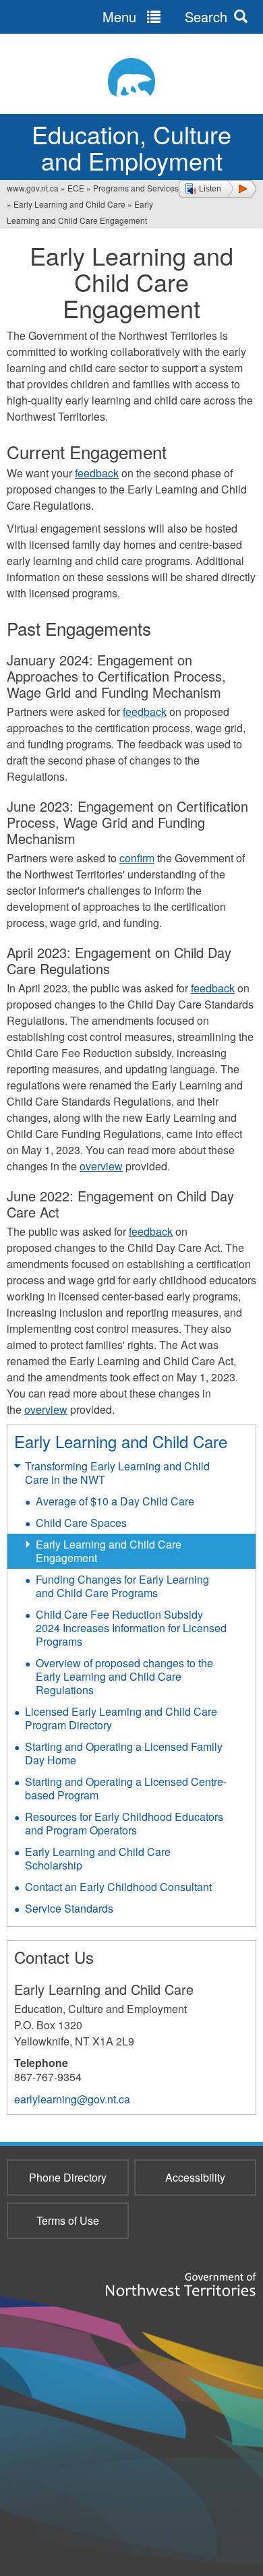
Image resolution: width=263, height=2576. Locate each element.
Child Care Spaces (81, 1523)
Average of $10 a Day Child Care (115, 1501)
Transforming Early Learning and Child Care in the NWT (117, 1473)
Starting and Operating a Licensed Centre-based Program (126, 1788)
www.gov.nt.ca (33, 188)
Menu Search (165, 17)
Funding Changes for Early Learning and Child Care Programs (122, 1586)
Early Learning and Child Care (69, 204)
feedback (97, 473)
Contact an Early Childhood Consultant (118, 1887)
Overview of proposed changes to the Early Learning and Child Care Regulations (124, 1676)
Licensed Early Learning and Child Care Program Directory (121, 1718)
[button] (217, 189)
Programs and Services (136, 188)
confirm (137, 858)
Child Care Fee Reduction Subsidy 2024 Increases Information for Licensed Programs (131, 1628)
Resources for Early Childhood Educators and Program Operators (124, 1823)
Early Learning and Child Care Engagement (109, 1551)
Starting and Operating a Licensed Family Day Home (124, 1753)
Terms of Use (68, 2220)
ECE (76, 188)
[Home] (131, 77)
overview (101, 1166)
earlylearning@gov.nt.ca (72, 2099)
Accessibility (195, 2177)
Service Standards (69, 1908)
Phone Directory (68, 2177)
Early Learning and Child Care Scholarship (98, 1858)
